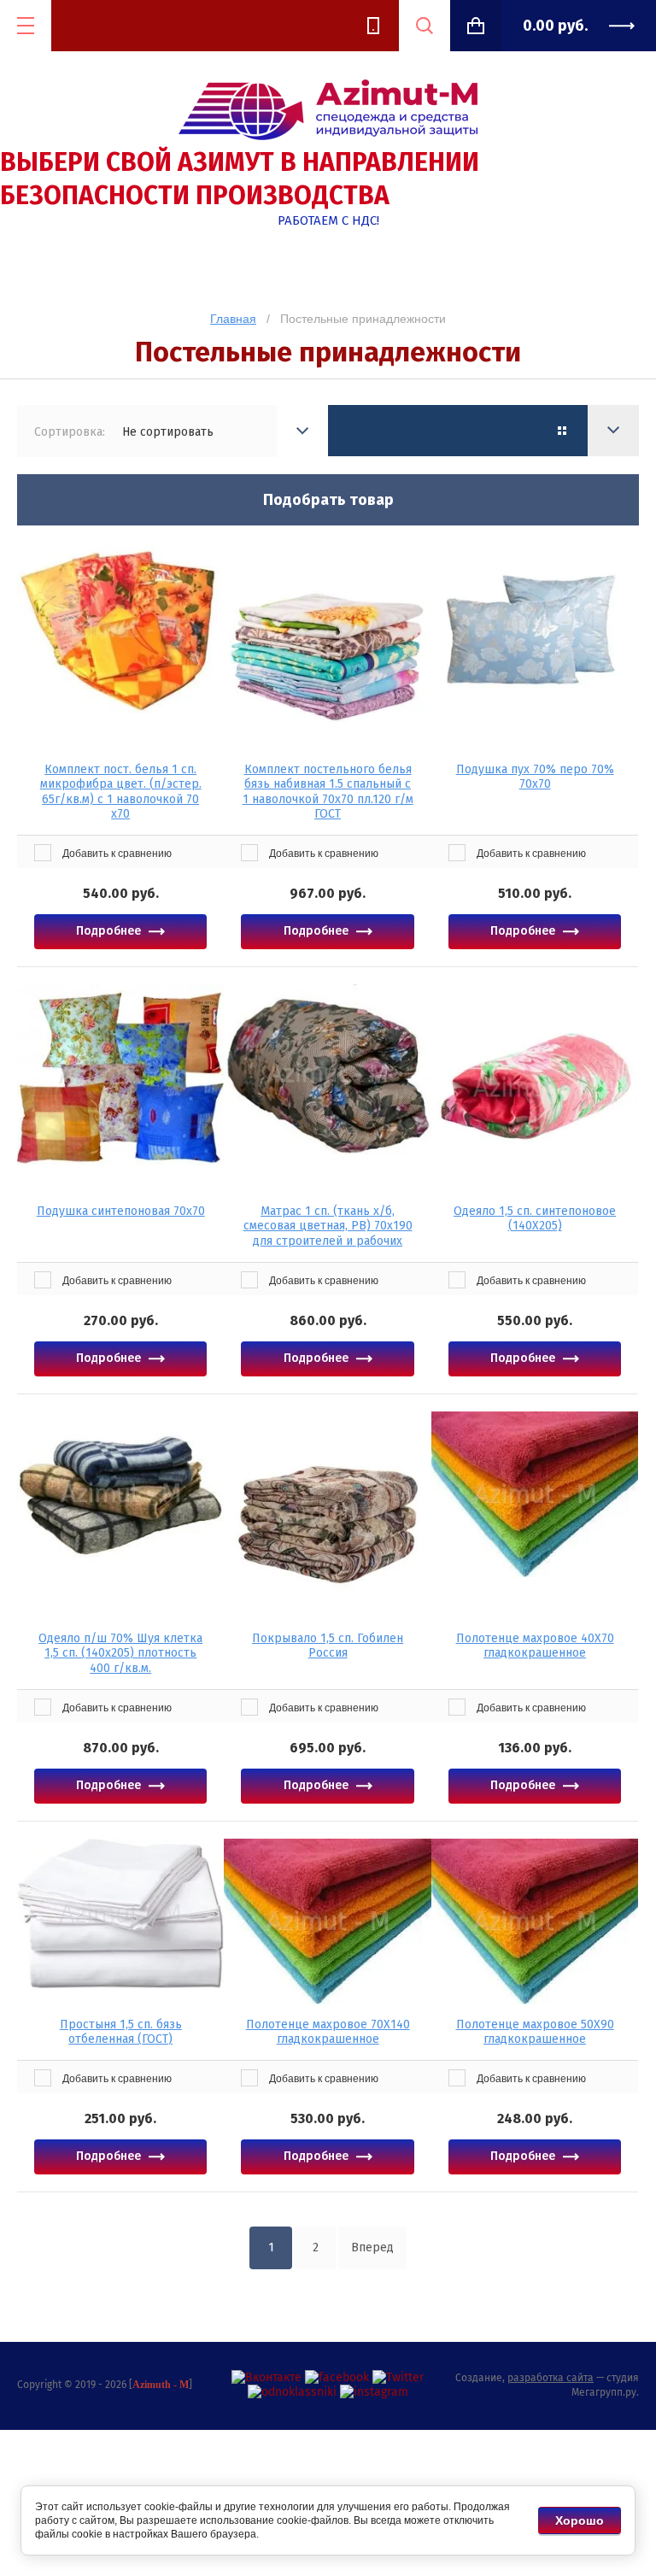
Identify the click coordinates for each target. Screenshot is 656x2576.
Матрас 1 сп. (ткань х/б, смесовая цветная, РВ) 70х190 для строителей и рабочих (328, 1226)
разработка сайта (551, 2378)
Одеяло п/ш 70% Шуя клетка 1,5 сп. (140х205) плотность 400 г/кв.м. (120, 1653)
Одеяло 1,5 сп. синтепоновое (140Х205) (535, 1219)
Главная (233, 319)
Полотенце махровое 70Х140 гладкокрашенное (328, 2032)
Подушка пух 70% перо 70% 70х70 (535, 777)
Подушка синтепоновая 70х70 (121, 1211)
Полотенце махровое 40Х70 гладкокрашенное (535, 1646)
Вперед (372, 2247)
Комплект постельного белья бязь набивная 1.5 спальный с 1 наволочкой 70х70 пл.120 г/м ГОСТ (328, 792)
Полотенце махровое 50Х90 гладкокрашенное (535, 2032)
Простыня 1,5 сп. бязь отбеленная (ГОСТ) (121, 2032)
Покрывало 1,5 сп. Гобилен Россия (328, 1646)
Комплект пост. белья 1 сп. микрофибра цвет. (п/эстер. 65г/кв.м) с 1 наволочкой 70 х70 (121, 792)
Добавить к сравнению (116, 854)
